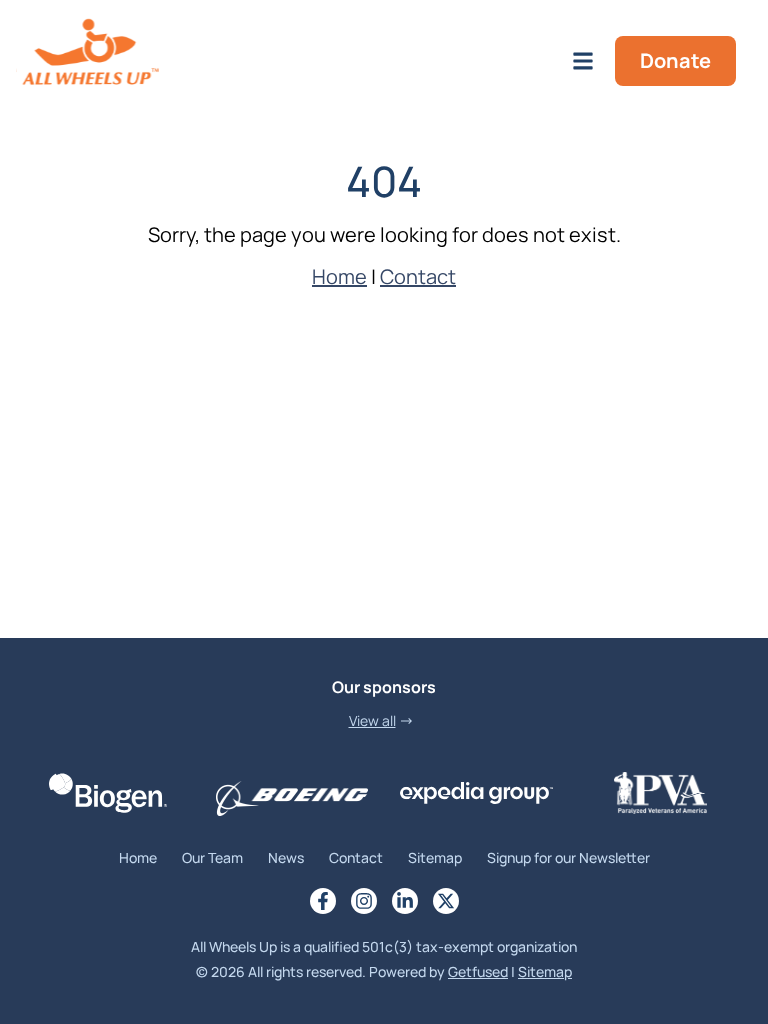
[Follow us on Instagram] (364, 901)
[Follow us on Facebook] (323, 901)
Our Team (212, 857)
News (286, 857)
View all (372, 720)
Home (339, 276)
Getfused (478, 971)
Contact (418, 276)
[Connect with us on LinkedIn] (405, 901)
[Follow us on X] (446, 901)
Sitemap (435, 857)
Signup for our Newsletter (568, 857)
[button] (582, 60)
